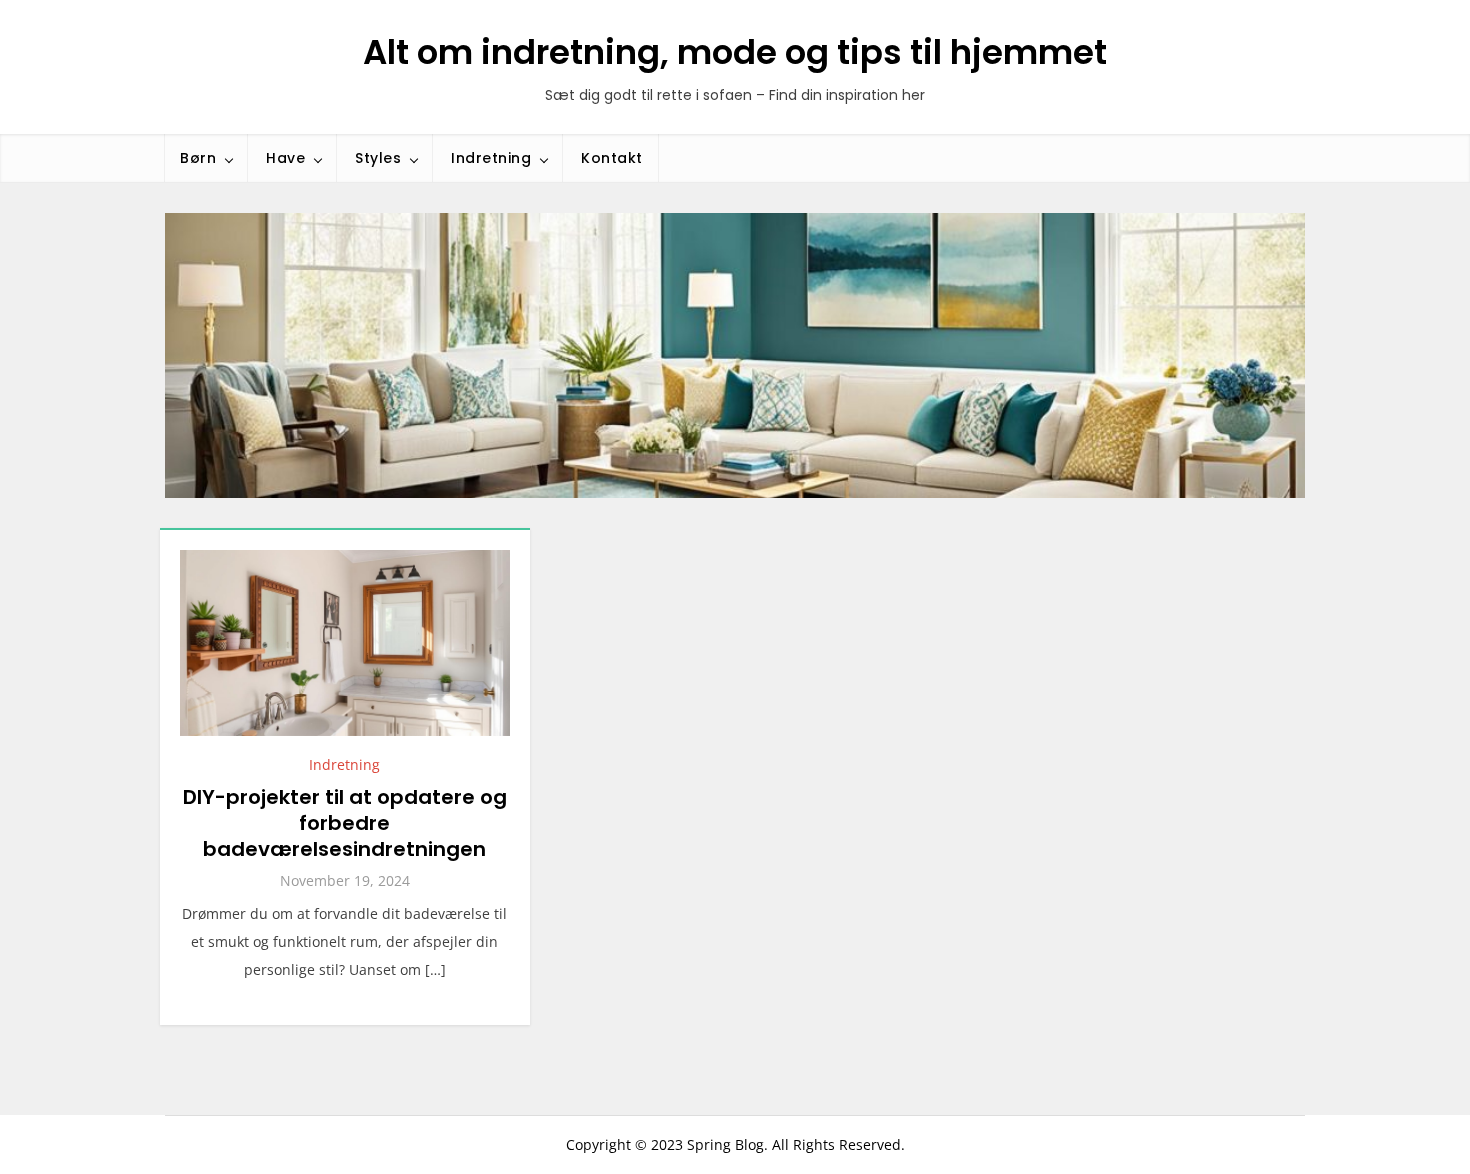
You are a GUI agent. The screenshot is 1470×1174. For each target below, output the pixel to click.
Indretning (491, 158)
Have (285, 158)
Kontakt (612, 158)
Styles (378, 158)
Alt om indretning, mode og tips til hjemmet (735, 52)
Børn (198, 158)
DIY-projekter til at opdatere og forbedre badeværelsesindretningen (345, 823)
